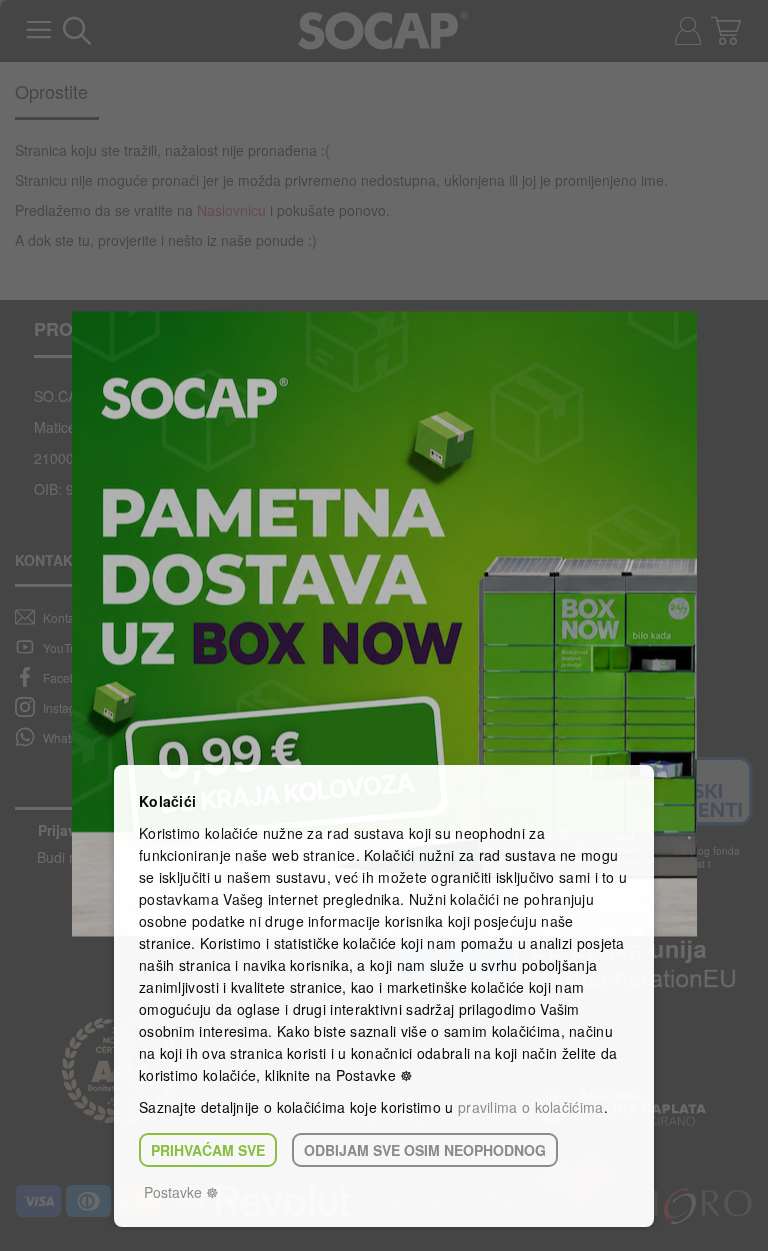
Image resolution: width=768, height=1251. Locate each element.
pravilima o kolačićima (531, 1107)
